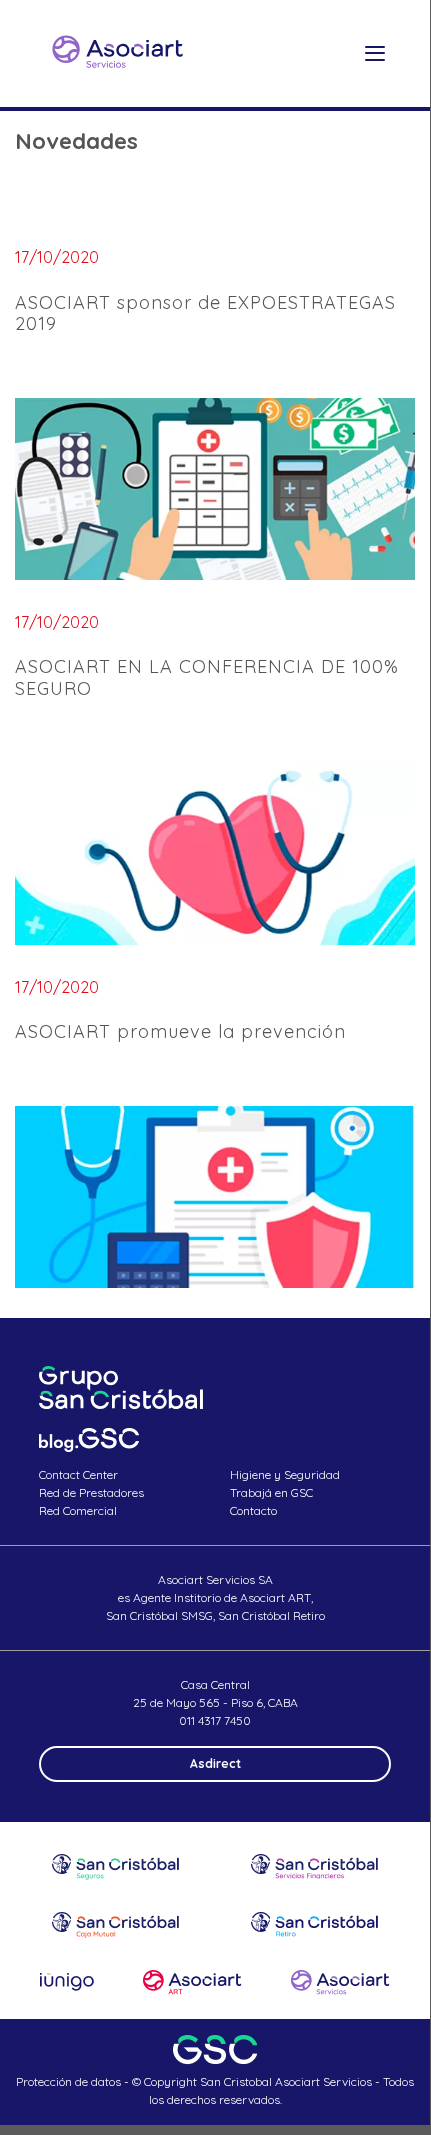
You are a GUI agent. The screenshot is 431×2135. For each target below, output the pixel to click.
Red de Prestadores (91, 1492)
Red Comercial (78, 1510)
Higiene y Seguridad (285, 1474)
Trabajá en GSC (271, 1492)
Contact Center (78, 1474)
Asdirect (215, 1763)
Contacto (253, 1510)
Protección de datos (68, 2081)
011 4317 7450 (215, 1720)
